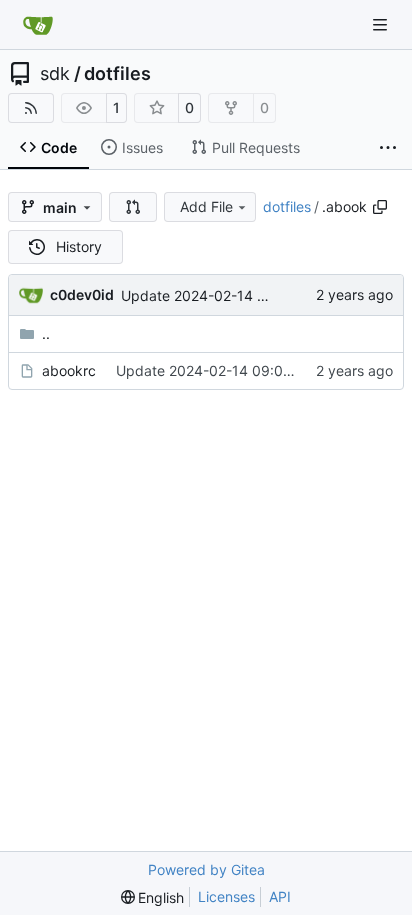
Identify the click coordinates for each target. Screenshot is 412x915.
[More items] (388, 148)
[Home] (38, 25)
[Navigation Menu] (382, 24)
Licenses (226, 896)
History (79, 246)
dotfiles (117, 74)
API (280, 896)
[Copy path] (380, 207)
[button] (133, 207)
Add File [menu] (206, 206)
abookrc (69, 370)
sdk (55, 74)
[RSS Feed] (31, 108)
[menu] (153, 897)
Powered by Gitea (206, 869)
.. (46, 333)
